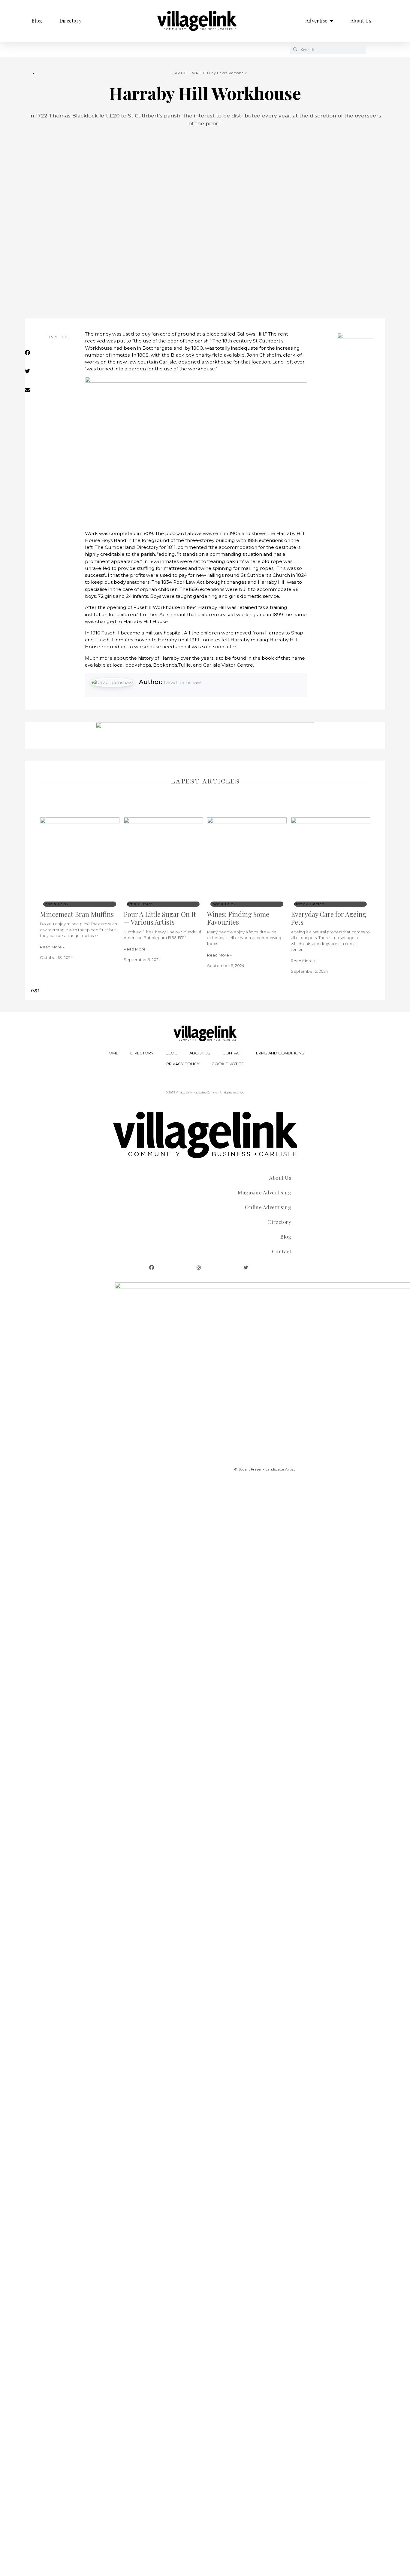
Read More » (52, 947)
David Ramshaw (182, 682)
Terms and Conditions (279, 1053)
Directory (71, 21)
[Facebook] (152, 1268)
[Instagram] (199, 1268)
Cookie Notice (228, 1064)
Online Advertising (268, 1207)
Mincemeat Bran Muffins (77, 914)
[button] (55, 357)
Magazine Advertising (264, 1192)
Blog (37, 21)
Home (112, 1053)
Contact (232, 1053)
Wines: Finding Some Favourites (238, 918)
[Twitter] (246, 1268)
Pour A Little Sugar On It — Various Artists (160, 918)
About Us (361, 21)
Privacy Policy (183, 1064)
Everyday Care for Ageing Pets (329, 918)
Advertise (317, 21)
